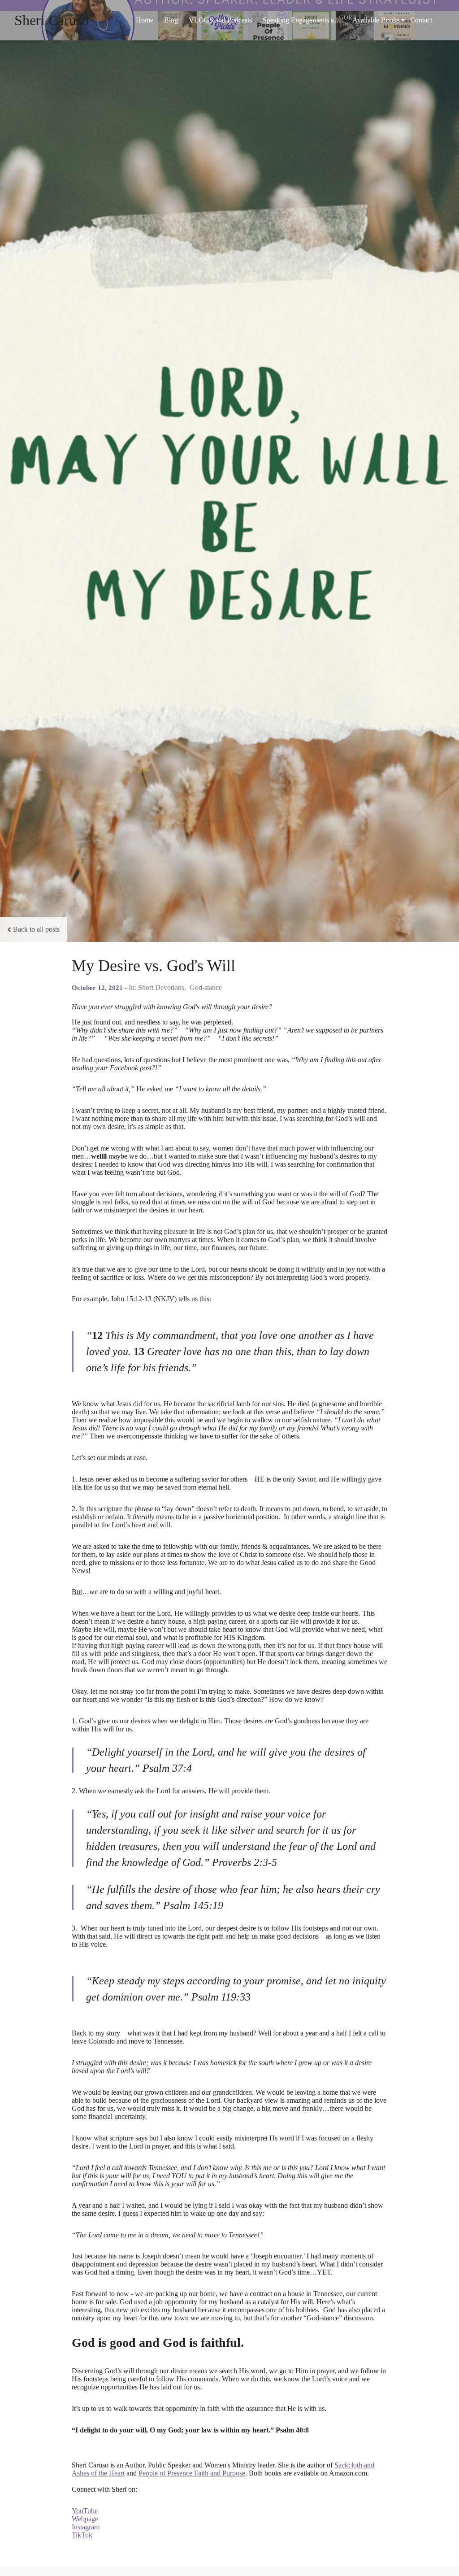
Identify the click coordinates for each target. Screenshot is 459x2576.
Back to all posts (36, 929)
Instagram (86, 2527)
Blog (171, 20)
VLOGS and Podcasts (220, 20)
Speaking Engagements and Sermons (305, 20)
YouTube (85, 2511)
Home (145, 20)
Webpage (85, 2519)
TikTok (82, 2535)
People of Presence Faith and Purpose (192, 2473)
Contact (421, 20)
